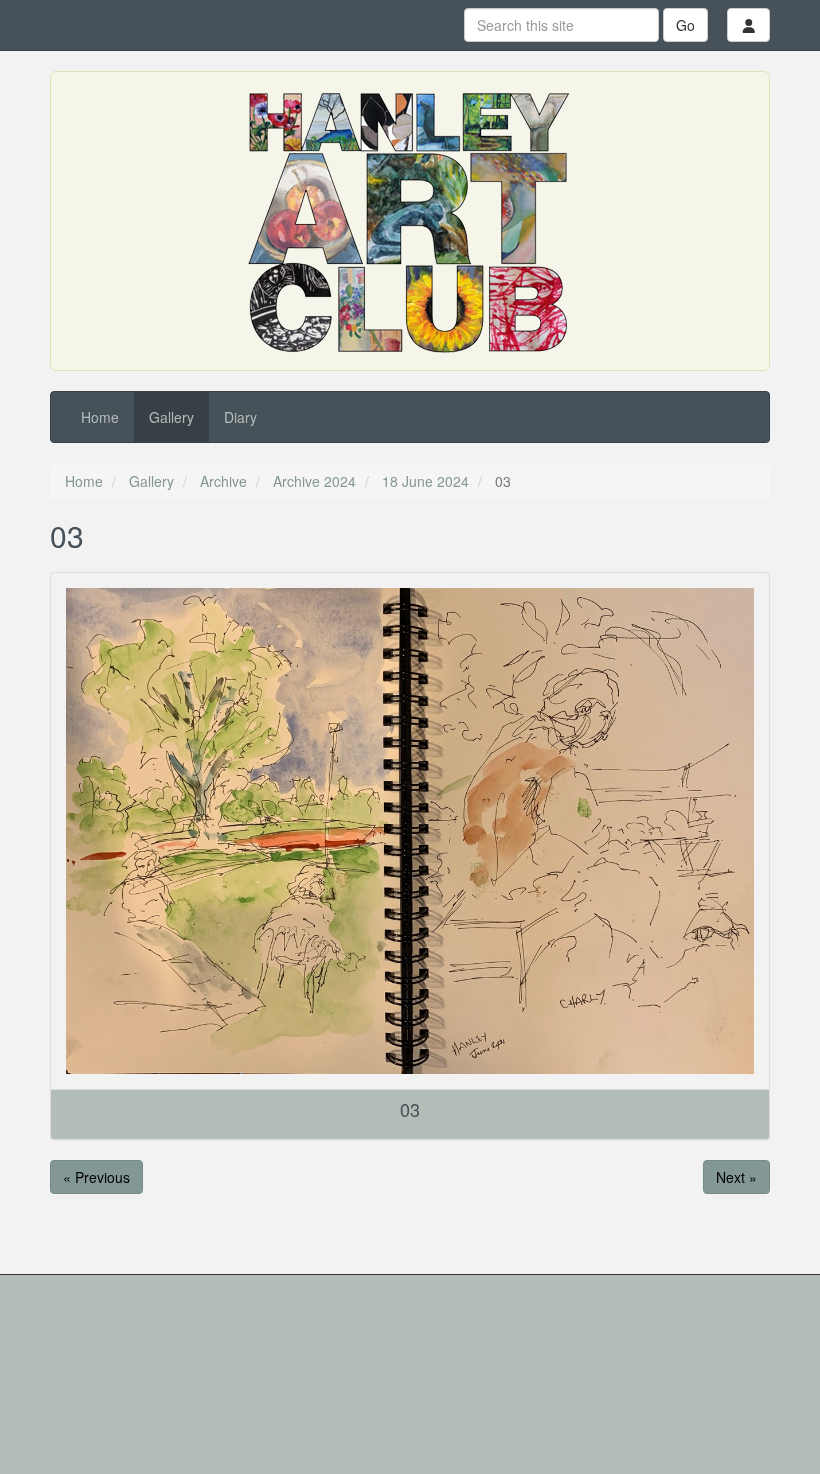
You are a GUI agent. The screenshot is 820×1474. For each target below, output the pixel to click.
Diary (240, 417)
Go (685, 25)
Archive (223, 481)
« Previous (96, 1177)
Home (100, 417)
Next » (736, 1177)
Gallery (171, 417)
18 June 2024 (425, 481)
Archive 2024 (314, 481)
